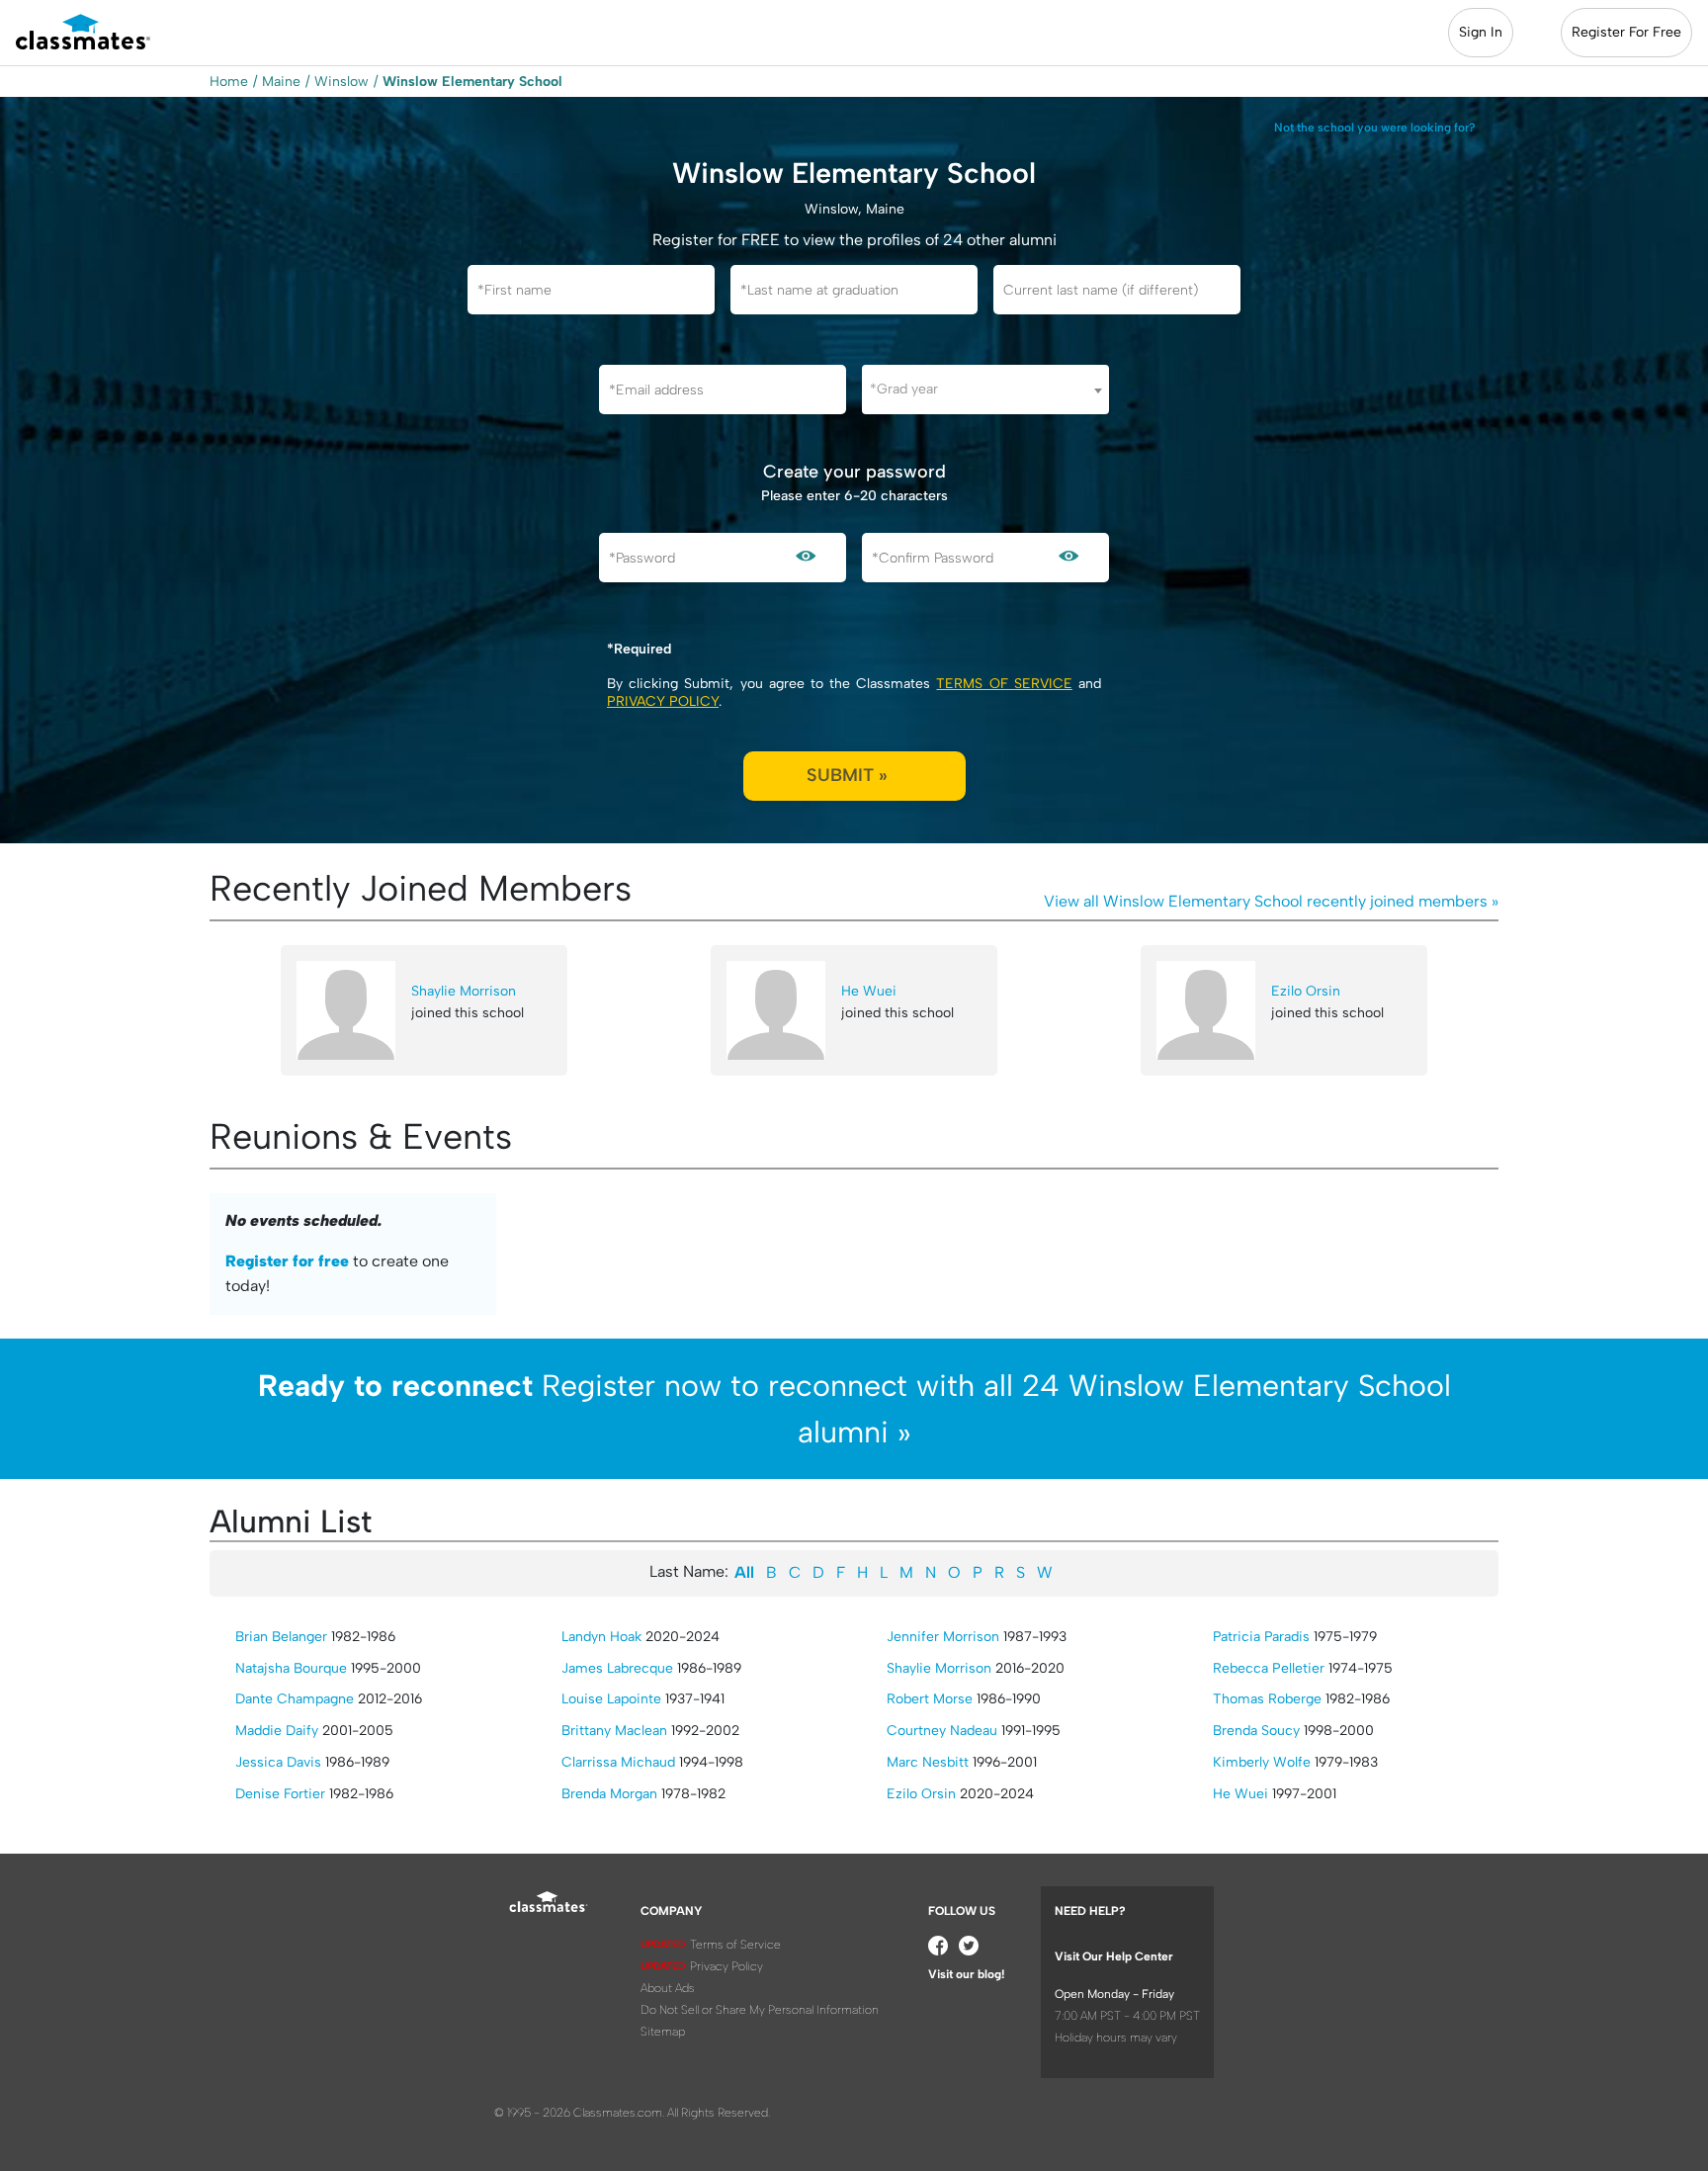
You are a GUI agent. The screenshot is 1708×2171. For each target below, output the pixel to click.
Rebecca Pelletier (1269, 1668)
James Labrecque (617, 1668)
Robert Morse (930, 1699)
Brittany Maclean (614, 1731)
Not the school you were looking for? (1375, 128)
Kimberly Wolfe (1262, 1762)
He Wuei (869, 991)
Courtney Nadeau (942, 1731)
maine (281, 82)
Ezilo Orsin (1306, 991)
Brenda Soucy (1256, 1731)
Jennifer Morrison (943, 1637)
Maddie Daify (277, 1731)
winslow (342, 82)
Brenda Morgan (609, 1794)
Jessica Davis (278, 1762)
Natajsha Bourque (291, 1668)
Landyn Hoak (601, 1637)
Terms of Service (1004, 684)
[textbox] (985, 389)
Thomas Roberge (1267, 1699)
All (744, 1572)
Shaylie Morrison (464, 991)
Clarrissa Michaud (618, 1762)
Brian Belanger (281, 1637)
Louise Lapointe (611, 1699)
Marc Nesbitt (928, 1762)
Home (229, 82)
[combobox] (985, 390)
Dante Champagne (295, 1699)
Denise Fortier (280, 1794)
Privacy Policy (663, 701)
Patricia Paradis (1261, 1637)
